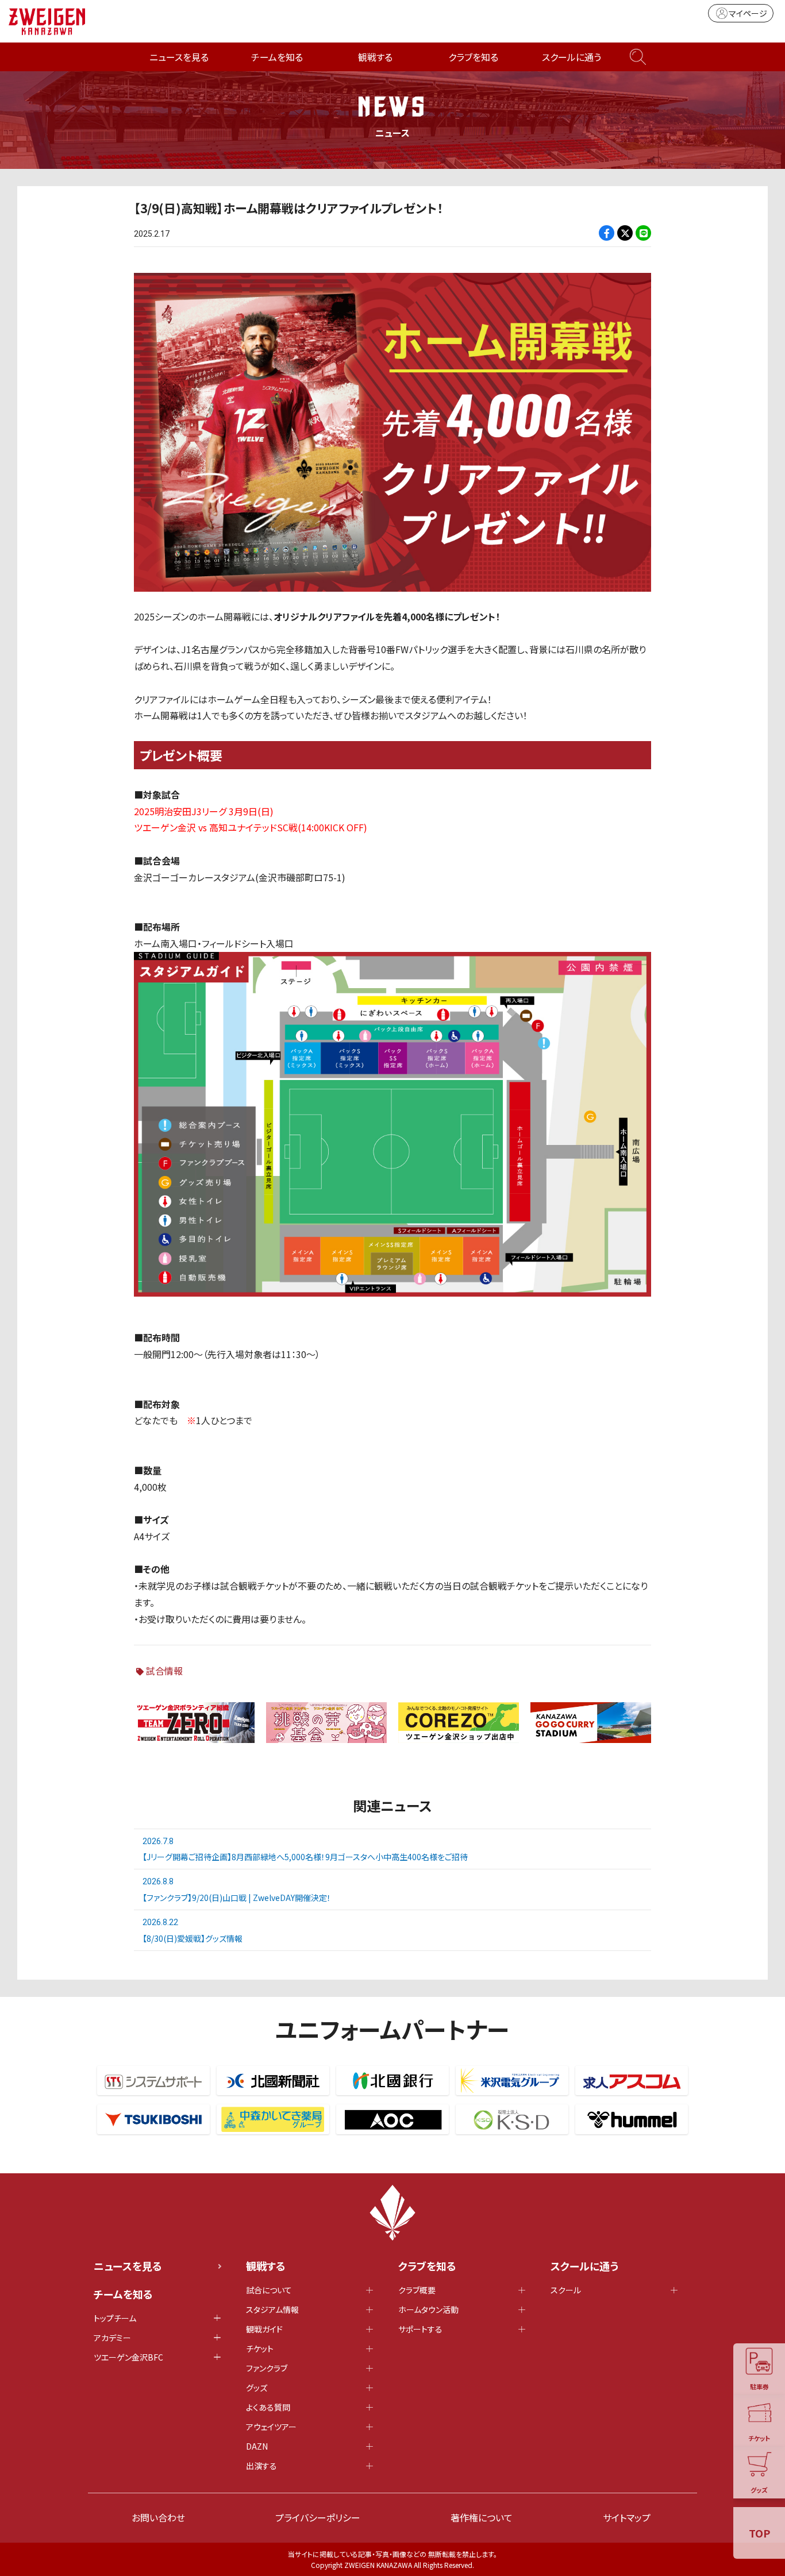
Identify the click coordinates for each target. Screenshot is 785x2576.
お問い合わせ (158, 2517)
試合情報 (164, 1671)
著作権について (482, 2517)
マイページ (748, 13)
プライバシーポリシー (318, 2517)
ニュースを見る (179, 57)
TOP (759, 2533)
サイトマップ (627, 2517)
